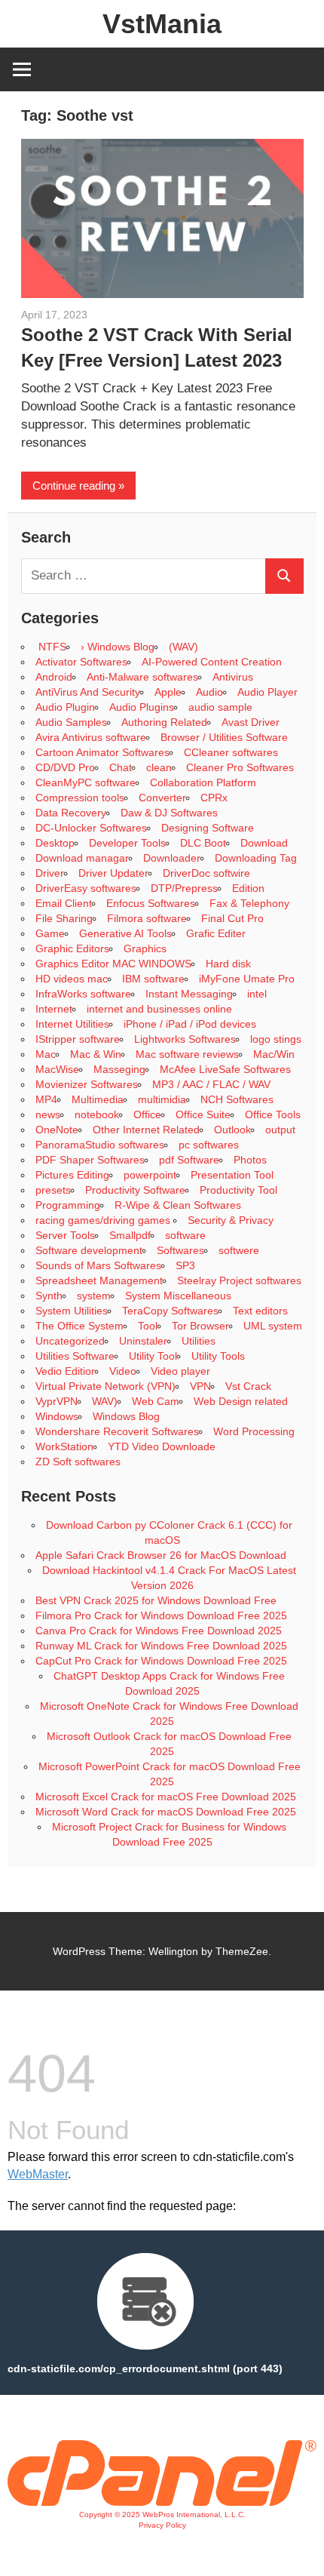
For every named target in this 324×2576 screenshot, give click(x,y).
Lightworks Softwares (185, 1039)
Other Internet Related (146, 1130)
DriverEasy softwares (86, 888)
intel (257, 994)
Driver (50, 873)
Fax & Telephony (249, 903)
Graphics (145, 948)
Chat (121, 767)
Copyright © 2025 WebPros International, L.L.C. (162, 2515)
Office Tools (273, 1114)
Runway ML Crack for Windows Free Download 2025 (161, 1646)
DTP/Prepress (184, 888)
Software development (89, 1250)
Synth (49, 1296)
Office (147, 1114)
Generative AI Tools (125, 933)
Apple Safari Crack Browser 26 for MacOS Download (161, 1555)
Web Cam (156, 1401)
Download (264, 843)
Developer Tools (127, 843)
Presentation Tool (232, 1175)
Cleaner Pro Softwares (240, 767)
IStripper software (78, 1039)
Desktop (55, 843)
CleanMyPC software (86, 782)
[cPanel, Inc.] (162, 2502)
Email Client (64, 903)
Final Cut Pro (232, 918)
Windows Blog (126, 1416)
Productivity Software (135, 1190)
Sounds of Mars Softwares (98, 1265)
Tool (148, 1326)
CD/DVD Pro (65, 767)
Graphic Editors (72, 948)
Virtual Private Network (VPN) (105, 1386)
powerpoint (150, 1175)
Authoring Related (164, 722)
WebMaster (38, 2174)
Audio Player (267, 692)
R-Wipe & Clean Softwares (178, 1205)
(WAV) (183, 647)
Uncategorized (70, 1341)
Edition (248, 888)
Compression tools (80, 798)
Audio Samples (71, 722)
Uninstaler (143, 1341)
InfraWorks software (83, 994)
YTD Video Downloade (162, 1446)
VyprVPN (57, 1401)
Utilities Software (75, 1356)
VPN (200, 1386)
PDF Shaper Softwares (90, 1160)
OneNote (57, 1130)
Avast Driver (251, 722)
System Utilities (72, 1311)
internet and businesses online (159, 1009)
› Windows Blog (118, 647)
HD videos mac (72, 979)
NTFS (51, 647)
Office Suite (203, 1114)
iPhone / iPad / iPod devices (190, 1024)
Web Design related (241, 1401)
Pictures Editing (72, 1175)
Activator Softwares (81, 662)
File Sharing (64, 918)
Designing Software (208, 828)
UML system (273, 1326)
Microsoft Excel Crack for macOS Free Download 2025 (166, 1797)
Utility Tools (218, 1356)
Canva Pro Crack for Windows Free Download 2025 (159, 1631)
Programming (68, 1205)
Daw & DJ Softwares (169, 813)
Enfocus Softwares (151, 903)
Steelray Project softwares (239, 1280)
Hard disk (228, 964)
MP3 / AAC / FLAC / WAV (211, 1084)
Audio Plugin (65, 707)
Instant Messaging (189, 994)
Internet (54, 1009)
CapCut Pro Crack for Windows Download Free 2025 (161, 1661)
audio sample (220, 707)
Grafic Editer (216, 933)
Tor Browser (200, 1326)
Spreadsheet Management (99, 1280)
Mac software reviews (187, 1054)
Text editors (260, 1311)
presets (53, 1190)
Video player (180, 1371)
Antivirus (233, 677)
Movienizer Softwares (87, 1084)
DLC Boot (203, 843)
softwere (239, 1250)
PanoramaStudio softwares (100, 1145)
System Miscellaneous (178, 1296)
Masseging (119, 1069)
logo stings (276, 1039)
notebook (97, 1114)
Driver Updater (113, 873)
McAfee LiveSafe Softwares (225, 1069)
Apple (168, 692)
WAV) (105, 1401)
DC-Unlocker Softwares (91, 828)
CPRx (214, 798)
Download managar (82, 858)
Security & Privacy (231, 1220)
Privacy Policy (162, 2525)
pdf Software (189, 1160)
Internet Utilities (72, 1024)
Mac (46, 1054)
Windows (57, 1416)
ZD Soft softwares (78, 1462)
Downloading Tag (256, 858)
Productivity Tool (238, 1190)
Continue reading (74, 486)
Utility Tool (153, 1356)
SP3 (185, 1265)
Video (123, 1371)
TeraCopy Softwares (170, 1311)
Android (54, 677)
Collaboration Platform (203, 782)
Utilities (199, 1341)
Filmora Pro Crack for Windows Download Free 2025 (161, 1615)
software (185, 1235)
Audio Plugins (142, 707)
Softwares (180, 1250)
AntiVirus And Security (88, 692)
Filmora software (147, 918)
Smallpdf (130, 1235)
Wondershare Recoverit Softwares (117, 1431)
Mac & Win (96, 1054)
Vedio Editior (65, 1371)
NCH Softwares (237, 1099)
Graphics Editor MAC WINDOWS (113, 964)
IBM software (153, 979)
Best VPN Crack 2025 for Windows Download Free (156, 1600)
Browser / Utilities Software (224, 737)
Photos (250, 1160)
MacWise (57, 1069)
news (48, 1114)
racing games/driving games (104, 1220)
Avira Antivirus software (91, 737)
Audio (209, 692)
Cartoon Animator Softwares (102, 752)
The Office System (79, 1326)
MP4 (46, 1099)
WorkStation (64, 1446)
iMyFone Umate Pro (247, 979)
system (94, 1296)
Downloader (172, 858)
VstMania (162, 24)
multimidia (162, 1099)
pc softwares (209, 1145)
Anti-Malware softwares (142, 677)
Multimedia (98, 1099)
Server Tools (65, 1235)
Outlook (232, 1130)
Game (50, 933)
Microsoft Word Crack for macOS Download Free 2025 (166, 1812)
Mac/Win (274, 1054)
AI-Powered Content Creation (212, 662)
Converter (162, 798)
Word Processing (254, 1431)
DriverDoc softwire (206, 873)
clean (159, 767)
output (280, 1130)
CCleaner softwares (231, 752)
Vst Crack (248, 1386)
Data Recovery (71, 813)
